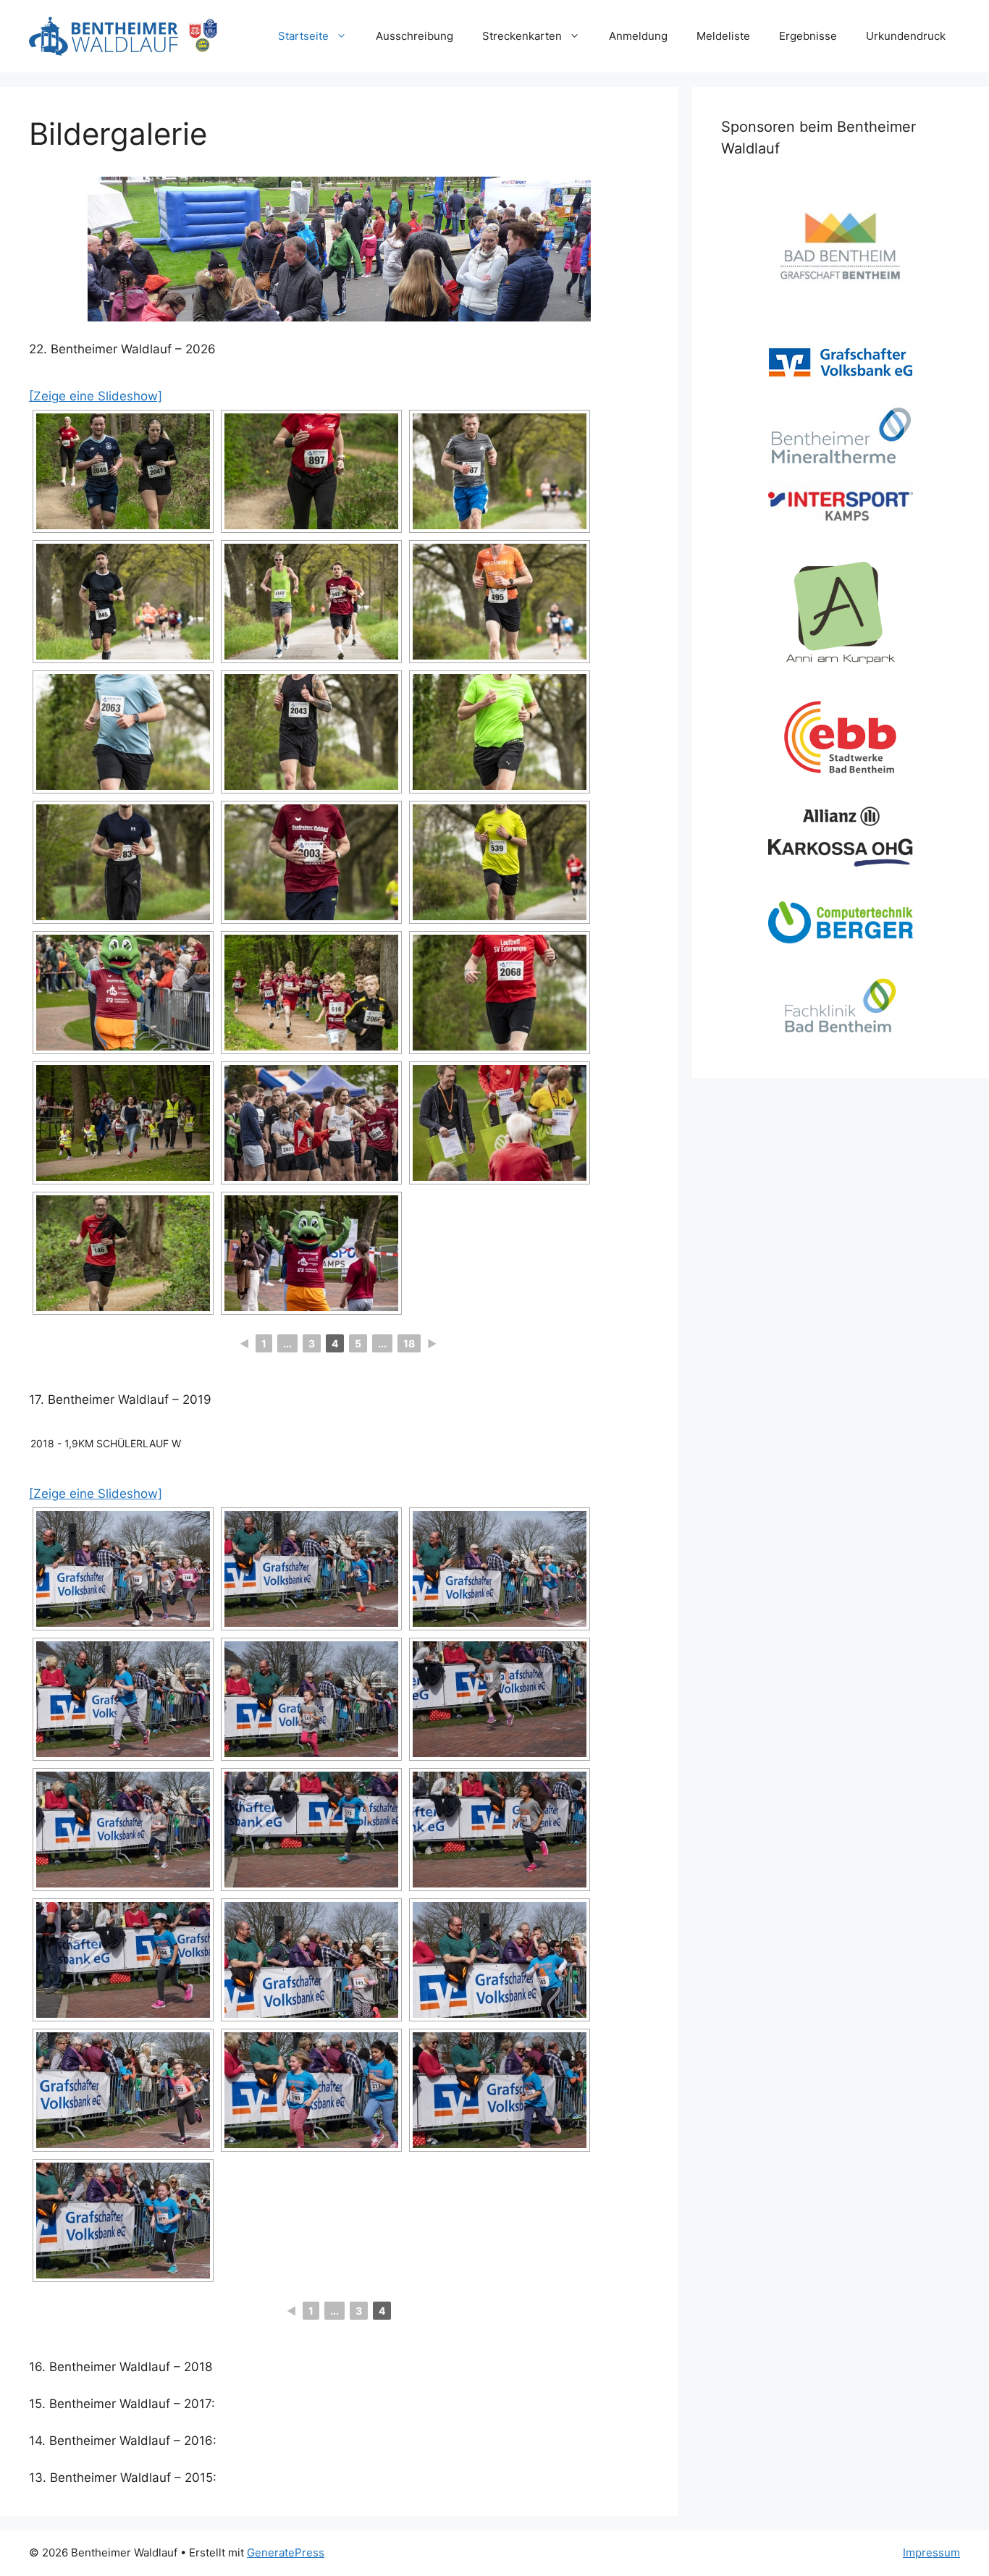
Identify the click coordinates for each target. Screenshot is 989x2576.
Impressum (931, 2552)
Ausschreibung (414, 36)
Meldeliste (723, 36)
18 (409, 1343)
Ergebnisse (808, 36)
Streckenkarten (522, 36)
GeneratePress (286, 2552)
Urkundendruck (906, 36)
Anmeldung (638, 36)
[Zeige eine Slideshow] (96, 396)
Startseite (303, 36)
